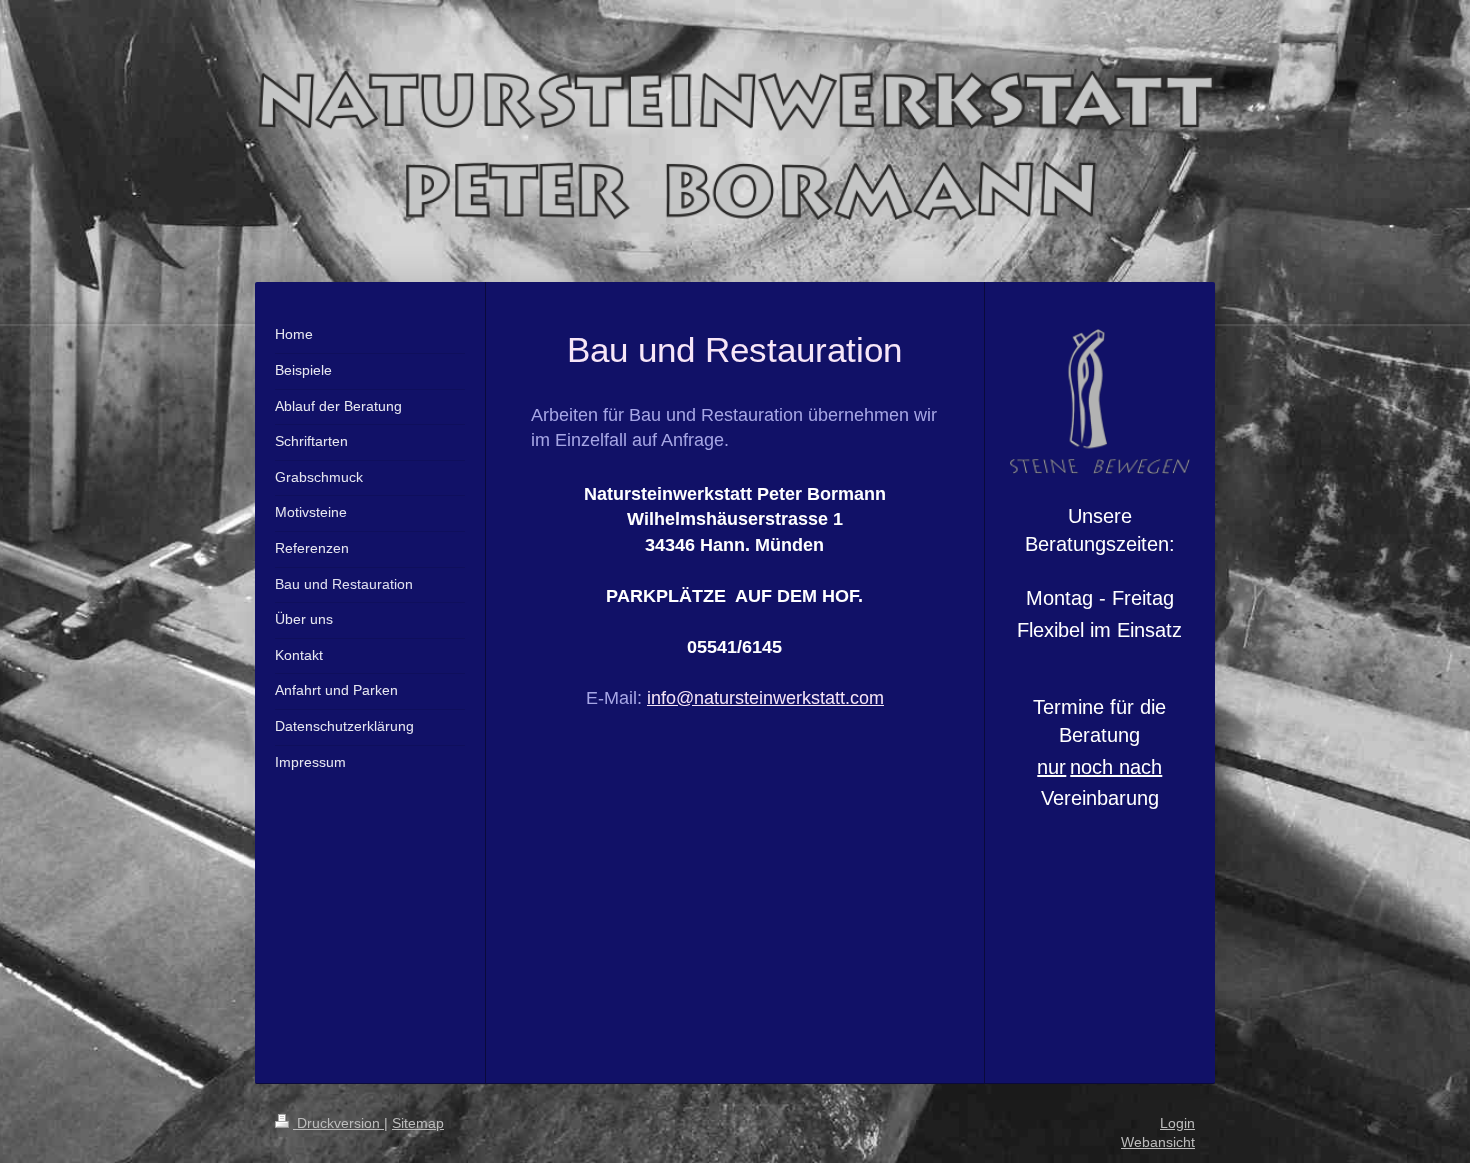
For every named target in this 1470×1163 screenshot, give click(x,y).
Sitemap (418, 1123)
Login (1177, 1123)
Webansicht (1158, 1142)
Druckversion (338, 1123)
